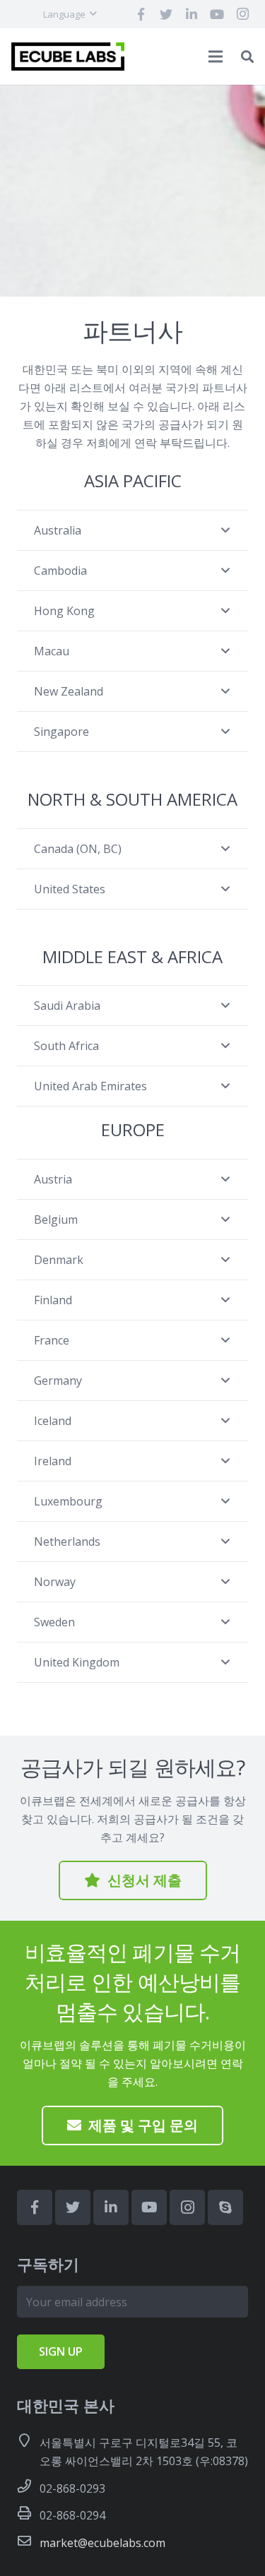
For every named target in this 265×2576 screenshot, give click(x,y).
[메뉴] (216, 56)
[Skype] (225, 2207)
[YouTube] (217, 14)
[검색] (247, 56)
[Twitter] (166, 14)
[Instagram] (242, 14)
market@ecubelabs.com (102, 2543)
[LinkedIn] (192, 14)
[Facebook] (141, 14)
